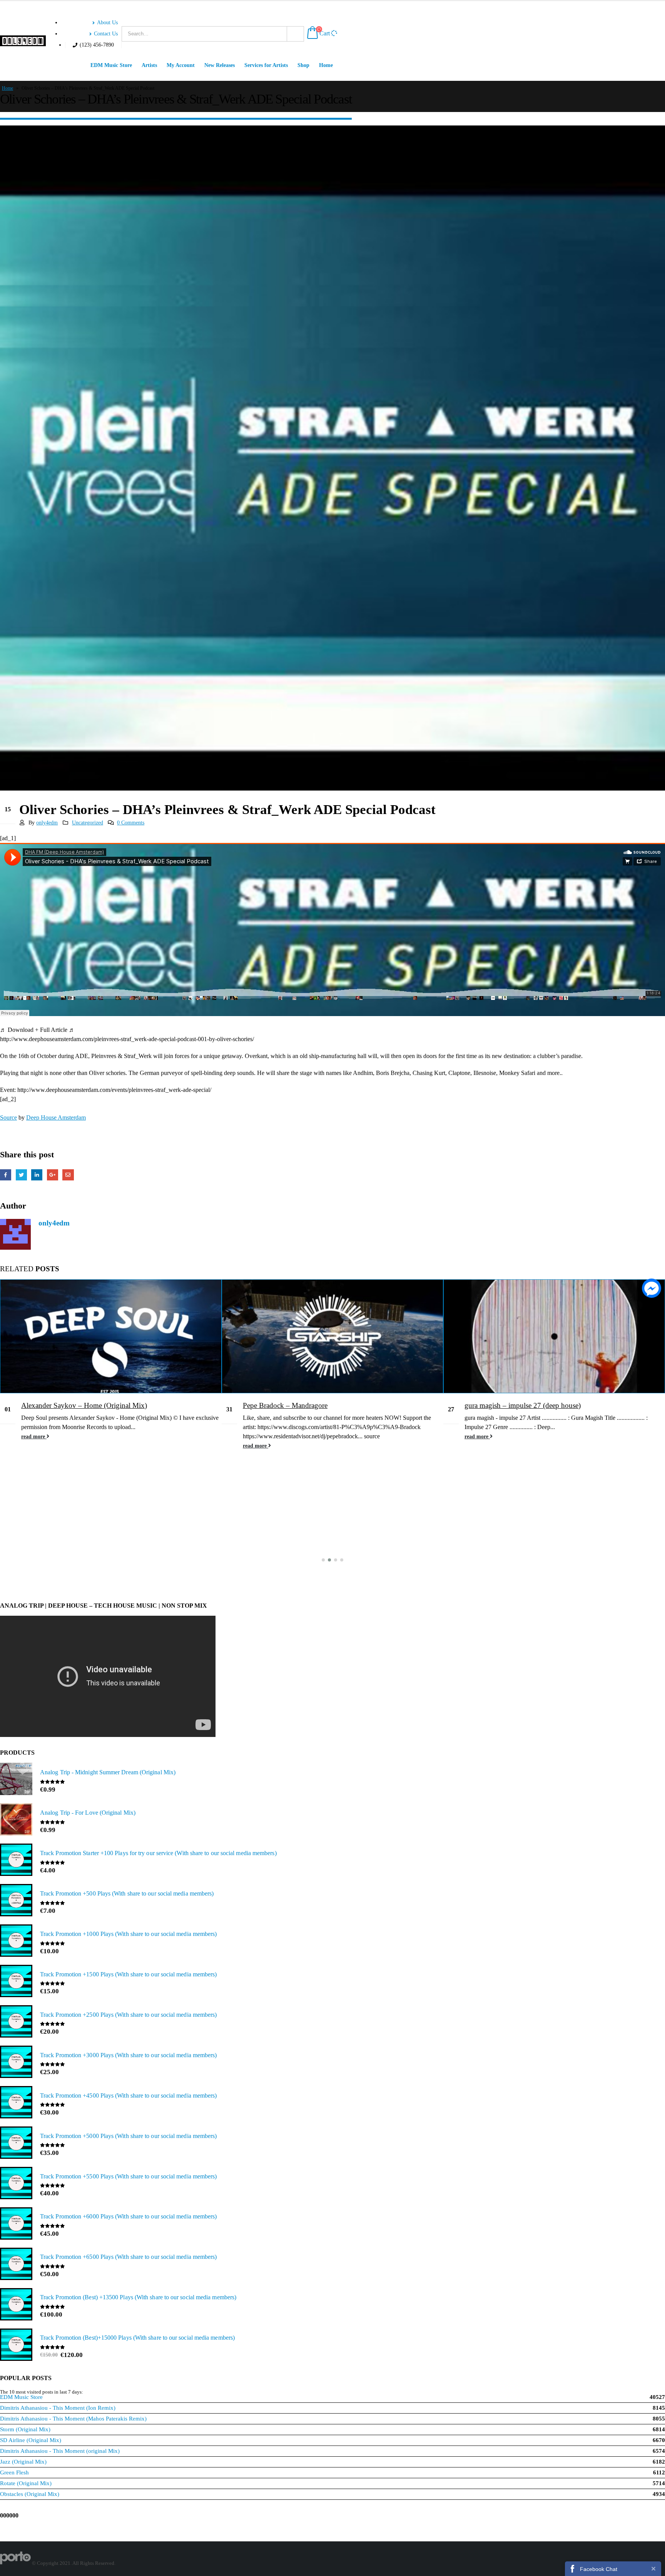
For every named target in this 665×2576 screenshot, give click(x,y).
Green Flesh (14, 2472)
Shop (303, 65)
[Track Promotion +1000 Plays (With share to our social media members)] (16, 1941)
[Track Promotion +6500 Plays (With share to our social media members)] (16, 2265)
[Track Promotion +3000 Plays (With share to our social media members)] (16, 2063)
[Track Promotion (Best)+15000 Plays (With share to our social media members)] (16, 2345)
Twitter (21, 1175)
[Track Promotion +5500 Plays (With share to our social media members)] (16, 2184)
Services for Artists (266, 65)
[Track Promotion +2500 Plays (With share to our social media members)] (16, 2022)
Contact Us (106, 33)
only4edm (47, 822)
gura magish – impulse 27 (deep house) (523, 1405)
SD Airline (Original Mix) (31, 2440)
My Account (181, 65)
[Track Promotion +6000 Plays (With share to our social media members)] (16, 2224)
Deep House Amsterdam (56, 1117)
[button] (323, 1560)
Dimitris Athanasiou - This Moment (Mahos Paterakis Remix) (73, 2419)
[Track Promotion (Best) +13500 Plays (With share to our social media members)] (16, 2305)
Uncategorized (88, 822)
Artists (149, 65)
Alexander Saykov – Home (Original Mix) (84, 1405)
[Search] (295, 34)
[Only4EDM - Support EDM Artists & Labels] (23, 41)
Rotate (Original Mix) (26, 2483)
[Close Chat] (653, 2568)
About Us (107, 22)
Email (68, 1175)
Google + (53, 1175)
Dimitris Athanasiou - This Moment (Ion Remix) (58, 2408)
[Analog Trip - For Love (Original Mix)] (16, 1820)
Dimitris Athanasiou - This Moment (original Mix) (60, 2451)
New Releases (220, 65)
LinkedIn (37, 1175)
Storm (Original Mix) (25, 2429)
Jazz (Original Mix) (23, 2462)
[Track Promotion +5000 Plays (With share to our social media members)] (16, 2143)
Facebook (6, 1175)
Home (326, 65)
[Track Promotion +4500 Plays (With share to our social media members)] (16, 2103)
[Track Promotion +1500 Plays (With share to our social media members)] (16, 1982)
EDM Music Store (111, 65)
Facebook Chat (599, 2569)
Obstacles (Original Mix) (30, 2494)
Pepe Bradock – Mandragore (285, 1405)
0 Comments (131, 822)
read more (34, 1436)
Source (8, 1117)
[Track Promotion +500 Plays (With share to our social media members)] (16, 1901)
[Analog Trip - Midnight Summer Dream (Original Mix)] (16, 1780)
